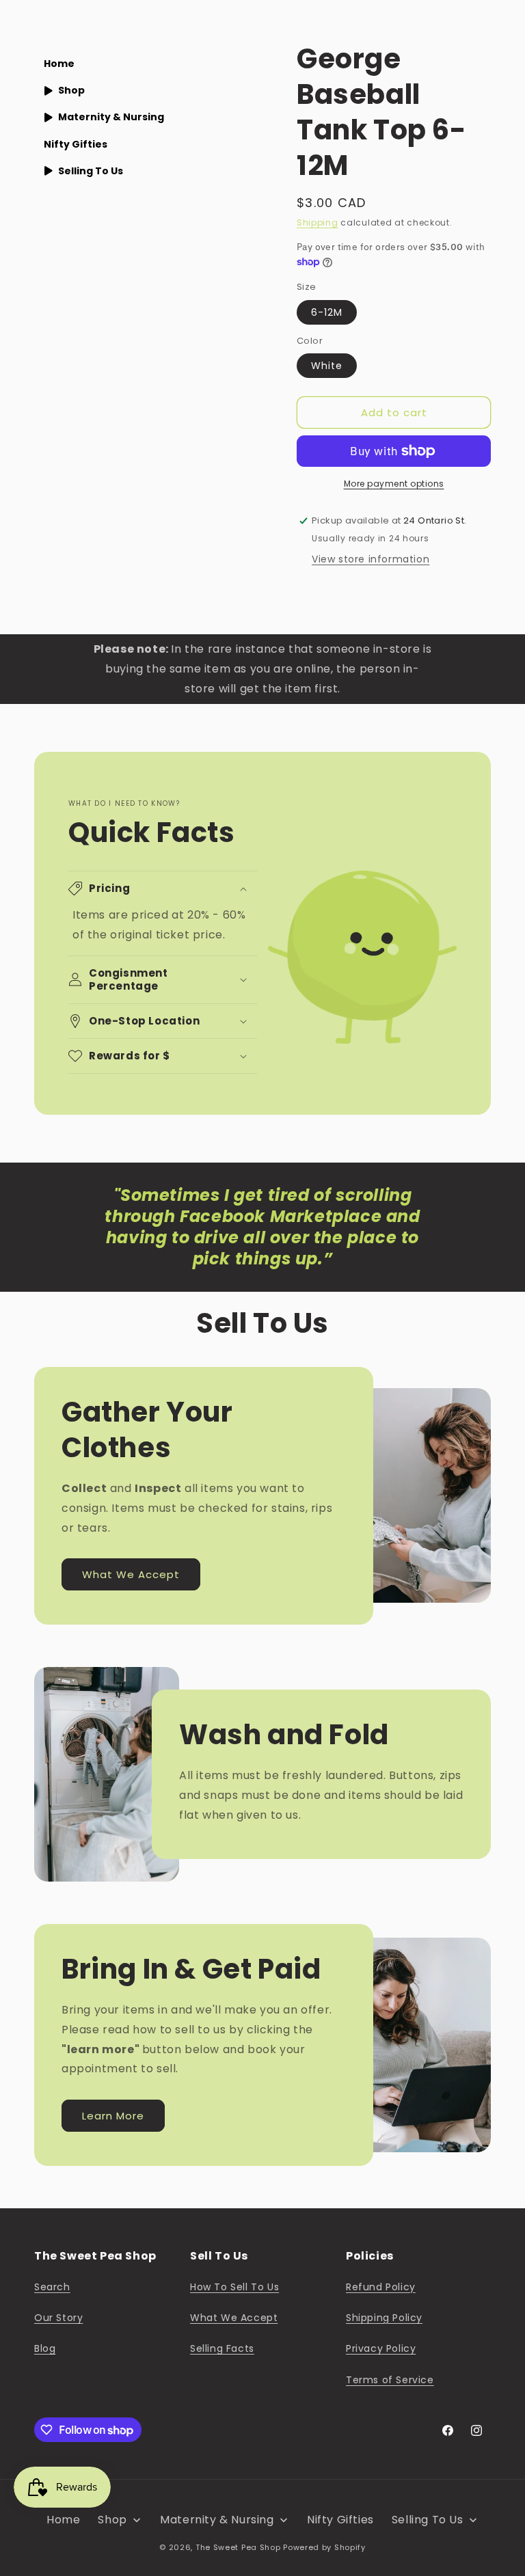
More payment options (394, 484)
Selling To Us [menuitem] (91, 171)
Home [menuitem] (59, 64)
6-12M (327, 312)
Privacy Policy (381, 2348)
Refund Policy (381, 2287)
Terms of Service (390, 2380)
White (327, 366)
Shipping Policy (384, 2318)
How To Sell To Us (234, 2287)
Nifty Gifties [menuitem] (76, 144)
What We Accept (131, 1574)
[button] (163, 889)
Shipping (318, 222)
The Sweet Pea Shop (238, 2547)
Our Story (58, 2318)
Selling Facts (222, 2348)
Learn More (113, 2116)
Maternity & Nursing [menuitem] (111, 117)
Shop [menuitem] (71, 90)
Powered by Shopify (324, 2547)
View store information (371, 559)
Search (52, 2287)
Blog (45, 2348)
